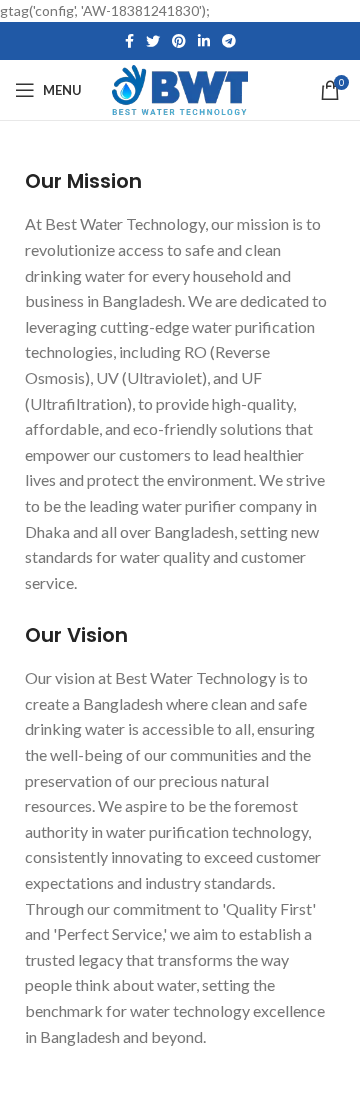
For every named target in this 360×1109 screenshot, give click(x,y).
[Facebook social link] (129, 41)
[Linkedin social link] (204, 41)
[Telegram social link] (229, 41)
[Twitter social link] (153, 41)
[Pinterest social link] (179, 41)
